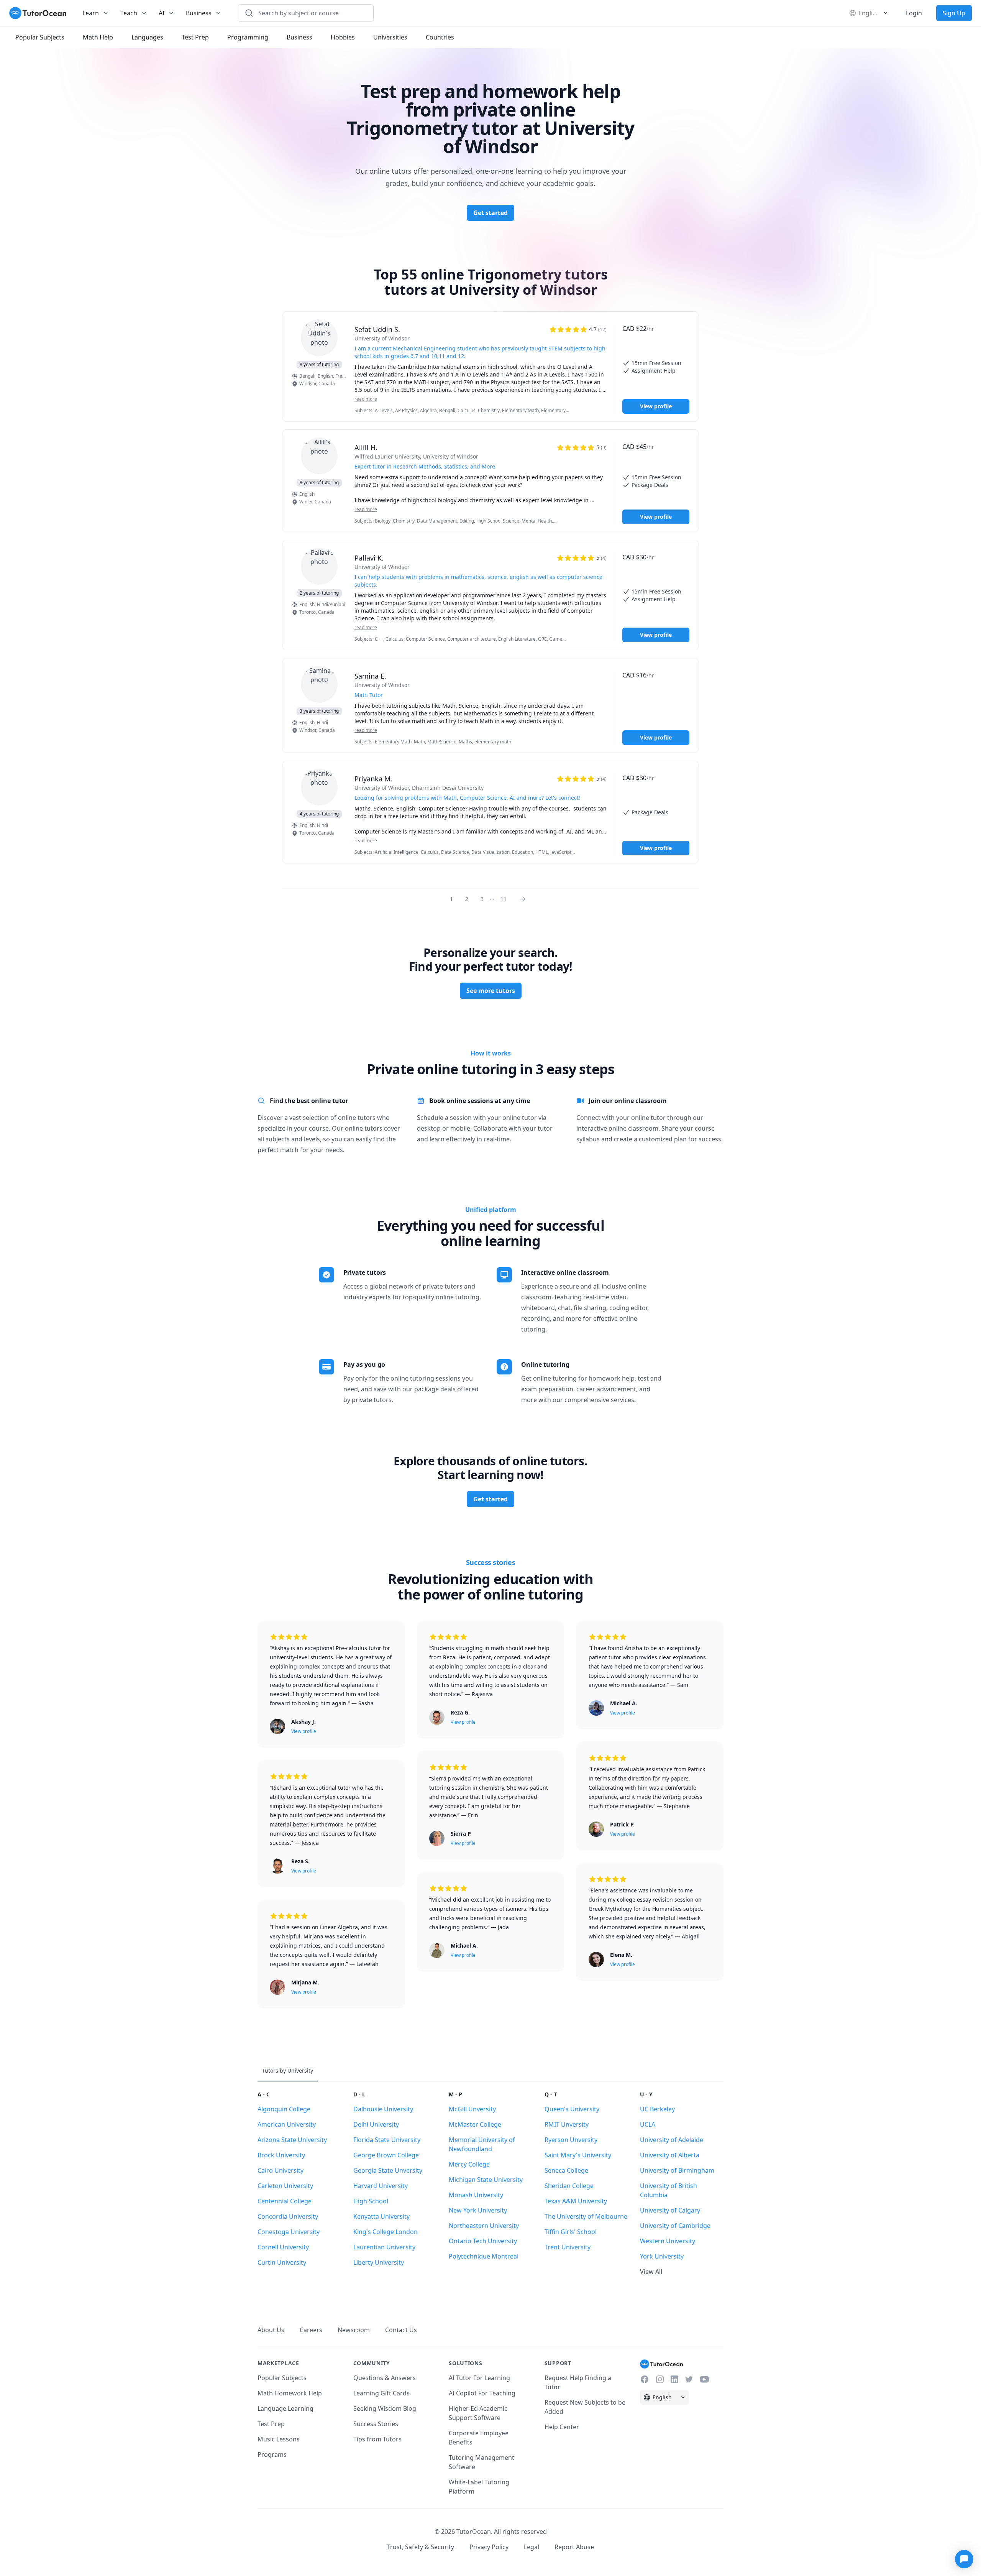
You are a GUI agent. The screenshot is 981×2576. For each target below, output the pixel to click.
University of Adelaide (672, 2140)
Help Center (562, 2427)
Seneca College (566, 2170)
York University (662, 2256)
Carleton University (285, 2186)
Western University (668, 2241)
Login (914, 13)
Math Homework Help (290, 2393)
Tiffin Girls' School (571, 2232)
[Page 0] (525, 899)
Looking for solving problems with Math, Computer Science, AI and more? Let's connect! (467, 798)
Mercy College (469, 2164)
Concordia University (288, 2216)
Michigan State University (486, 2180)
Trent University (568, 2247)
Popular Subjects (282, 2378)
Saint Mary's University (578, 2155)
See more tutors (491, 991)
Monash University (476, 2195)
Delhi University (376, 2124)
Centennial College (285, 2201)
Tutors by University (288, 2070)
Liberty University (379, 2262)
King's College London (386, 2232)
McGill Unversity (472, 2109)
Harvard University (381, 2186)
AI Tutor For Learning (479, 2378)
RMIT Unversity (567, 2124)
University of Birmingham (677, 2170)
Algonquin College (284, 2109)
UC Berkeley (657, 2109)
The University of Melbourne (586, 2216)
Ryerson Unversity (571, 2140)
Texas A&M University (576, 2201)
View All (651, 2272)
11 (504, 899)
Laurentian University (384, 2247)
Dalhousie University (383, 2109)
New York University (478, 2210)
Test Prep (271, 2424)
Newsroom (354, 2330)
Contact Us (401, 2330)
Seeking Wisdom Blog (385, 2408)
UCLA (648, 2124)
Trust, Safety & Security (421, 2547)
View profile (656, 406)
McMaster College (475, 2124)
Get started (490, 213)
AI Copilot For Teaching (482, 2393)
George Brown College (386, 2155)
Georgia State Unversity (388, 2170)
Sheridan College (569, 2186)
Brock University (281, 2155)
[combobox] (310, 13)
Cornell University (283, 2247)
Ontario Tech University (483, 2241)
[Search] (249, 13)
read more (366, 399)
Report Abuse (574, 2547)
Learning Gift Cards (381, 2393)
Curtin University (282, 2262)
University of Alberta (670, 2155)
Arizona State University (292, 2140)
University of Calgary (670, 2210)
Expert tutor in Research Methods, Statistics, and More (425, 466)
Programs (272, 2454)
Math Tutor (369, 695)
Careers (311, 2330)
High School (371, 2201)
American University (287, 2124)
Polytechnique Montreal (484, 2256)
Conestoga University (289, 2232)
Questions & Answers (385, 2378)
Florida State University (387, 2140)
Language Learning (285, 2408)
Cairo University (281, 2170)
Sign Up (954, 13)
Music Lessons (279, 2439)
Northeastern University (484, 2226)
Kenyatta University (381, 2216)
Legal (532, 2547)
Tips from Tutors (377, 2439)
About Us (271, 2330)
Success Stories (376, 2424)
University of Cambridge (675, 2226)
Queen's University (572, 2109)
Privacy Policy (489, 2547)
